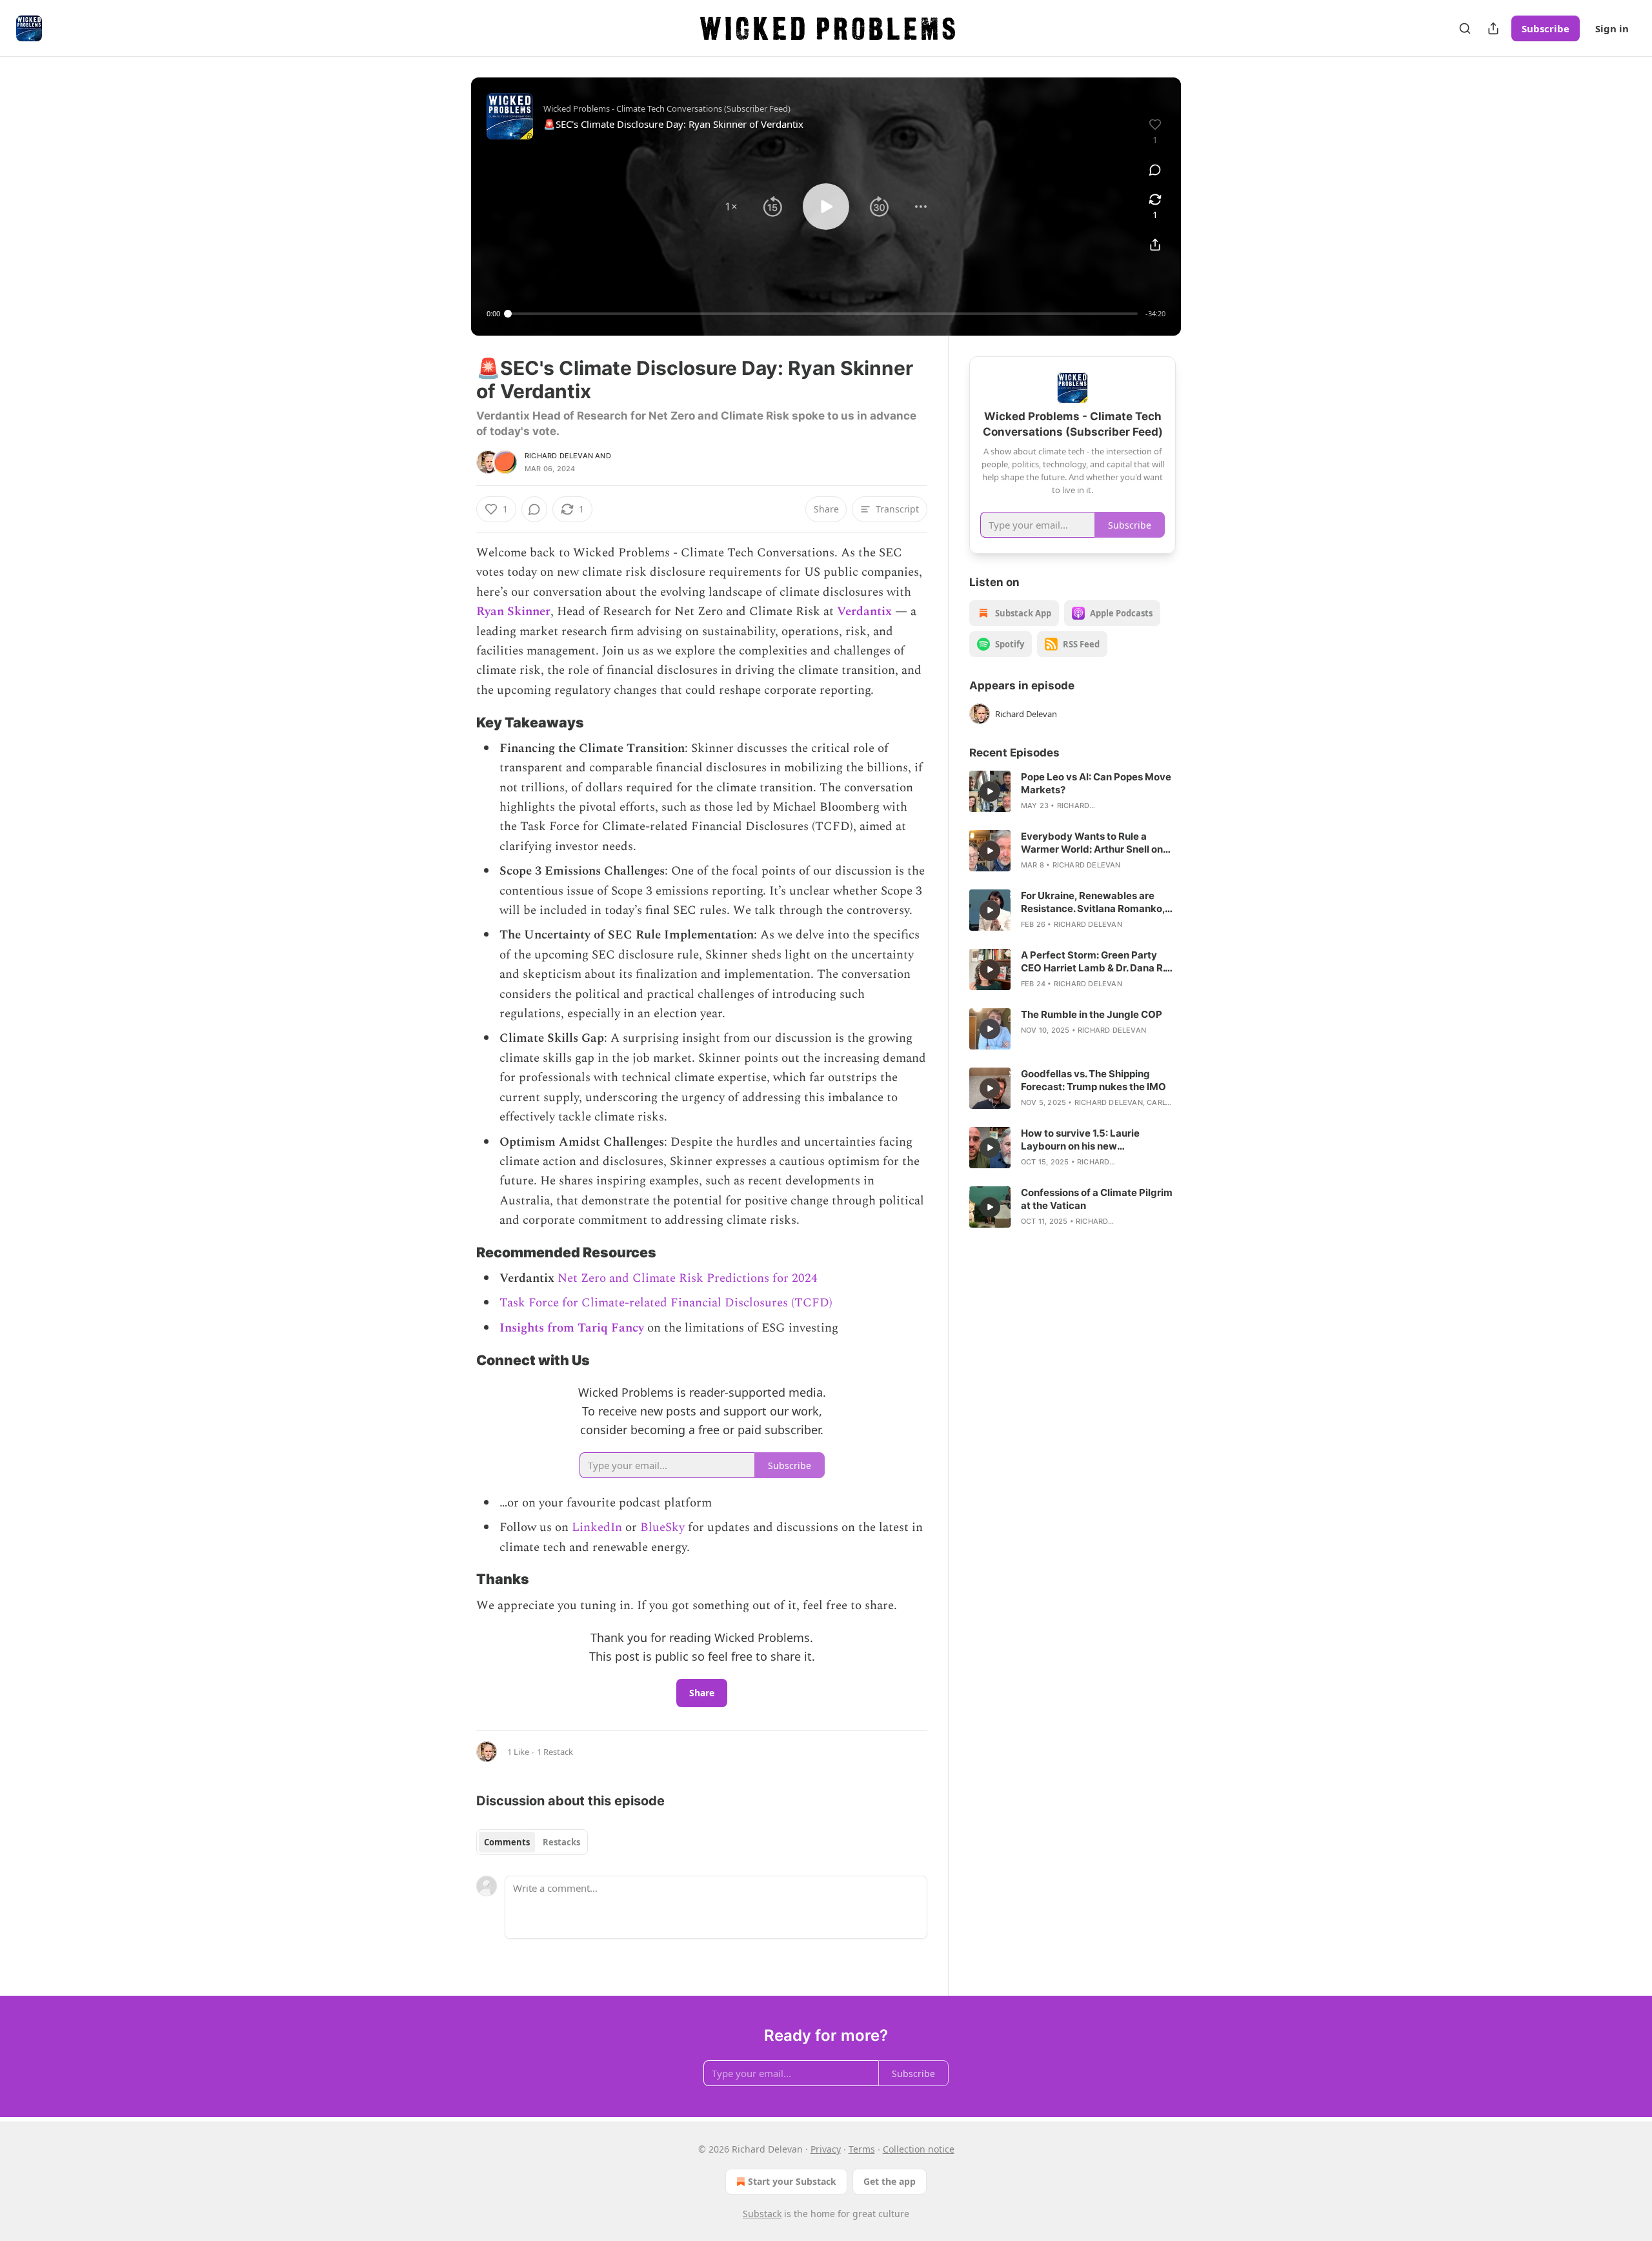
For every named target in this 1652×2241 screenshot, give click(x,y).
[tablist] (532, 1842)
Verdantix (864, 612)
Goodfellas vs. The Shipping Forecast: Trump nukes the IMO (1093, 1080)
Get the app (890, 2181)
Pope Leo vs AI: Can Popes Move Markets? (1096, 783)
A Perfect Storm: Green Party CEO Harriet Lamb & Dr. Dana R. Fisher (1093, 962)
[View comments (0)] (1155, 170)
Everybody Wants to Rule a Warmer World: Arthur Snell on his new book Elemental (1092, 843)
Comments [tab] (507, 1842)
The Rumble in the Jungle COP (1092, 1014)
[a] (990, 791)
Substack (762, 2214)
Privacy (826, 2149)
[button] (731, 207)
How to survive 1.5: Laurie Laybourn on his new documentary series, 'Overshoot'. (1098, 1140)
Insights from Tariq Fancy (572, 1328)
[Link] (458, 722)
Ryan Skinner (513, 612)
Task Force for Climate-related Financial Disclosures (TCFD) (666, 1303)
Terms (862, 2149)
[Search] (1465, 28)
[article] (1073, 791)
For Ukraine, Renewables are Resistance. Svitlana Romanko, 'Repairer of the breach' (1093, 902)
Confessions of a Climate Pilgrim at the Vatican (1097, 1199)
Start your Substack (792, 2181)
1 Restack (555, 1752)
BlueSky (664, 1527)
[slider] (823, 314)
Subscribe (1546, 28)
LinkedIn (597, 1527)
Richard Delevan (559, 456)
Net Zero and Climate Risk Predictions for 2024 (688, 1278)
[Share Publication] (1493, 28)
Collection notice (919, 2149)
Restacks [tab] (561, 1842)
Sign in (1612, 28)
